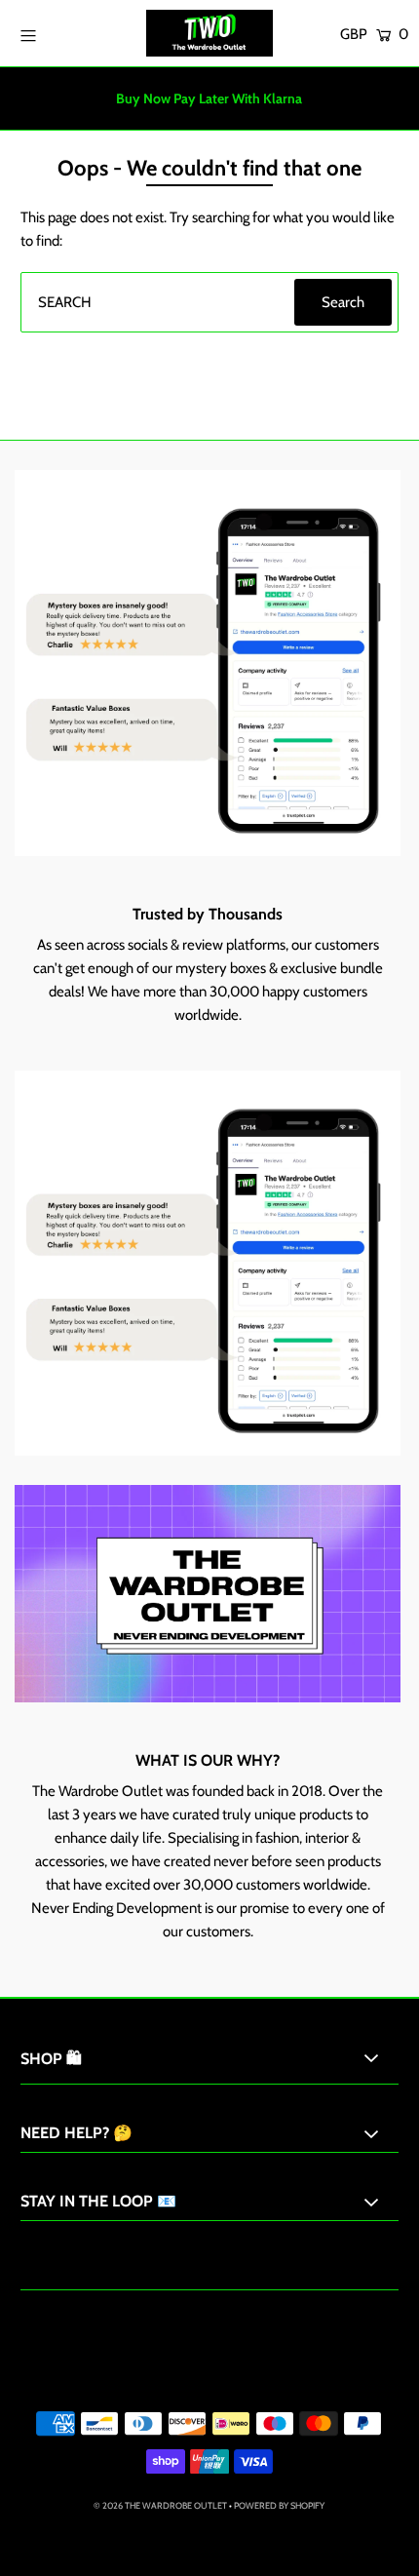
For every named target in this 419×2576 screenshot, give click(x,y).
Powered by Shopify (279, 2505)
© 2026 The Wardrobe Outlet (160, 2505)
